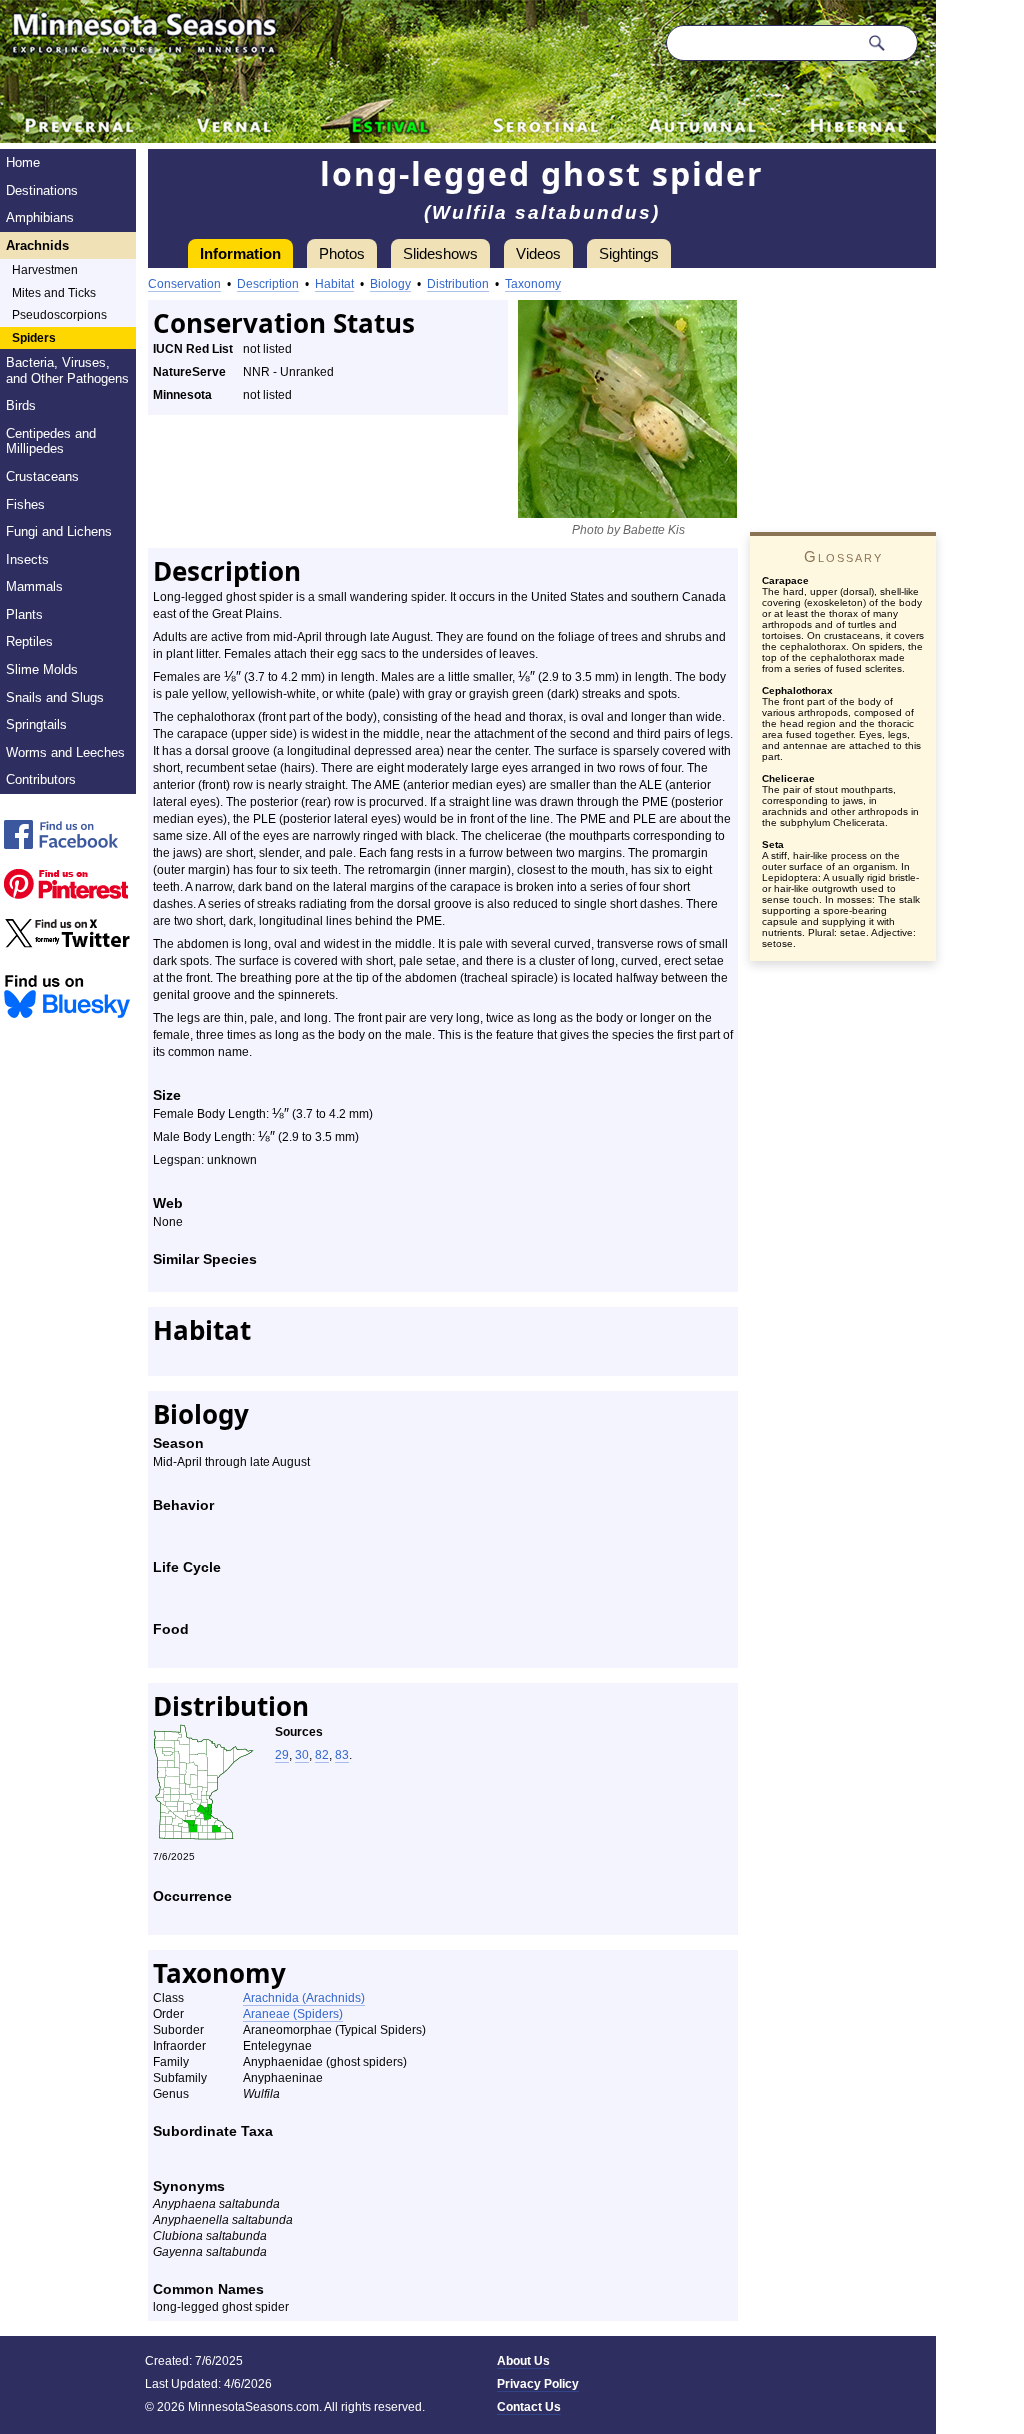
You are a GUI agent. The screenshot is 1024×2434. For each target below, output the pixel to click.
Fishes (25, 504)
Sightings (629, 253)
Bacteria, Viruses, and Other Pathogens (67, 370)
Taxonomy (533, 284)
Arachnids (37, 245)
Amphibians (40, 217)
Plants (24, 614)
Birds (21, 405)
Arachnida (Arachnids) (304, 1998)
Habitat (334, 284)
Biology (390, 284)
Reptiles (29, 641)
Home (23, 162)
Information (240, 253)
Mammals (34, 586)
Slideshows (440, 253)
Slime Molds (42, 669)
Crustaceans (42, 476)
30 (302, 1755)
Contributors (41, 779)
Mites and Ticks (54, 293)
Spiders (34, 338)
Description (268, 284)
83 (342, 1755)
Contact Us (529, 2407)
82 (322, 1755)
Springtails (36, 724)
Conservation (184, 284)
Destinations (42, 190)
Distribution (458, 284)
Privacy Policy (538, 2384)
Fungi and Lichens (59, 531)
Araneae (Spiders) (293, 2014)
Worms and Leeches (65, 752)
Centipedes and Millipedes (51, 441)
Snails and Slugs (55, 697)
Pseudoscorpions (59, 315)
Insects (27, 559)
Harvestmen (45, 270)
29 (282, 1755)
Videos (538, 253)
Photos (342, 253)
